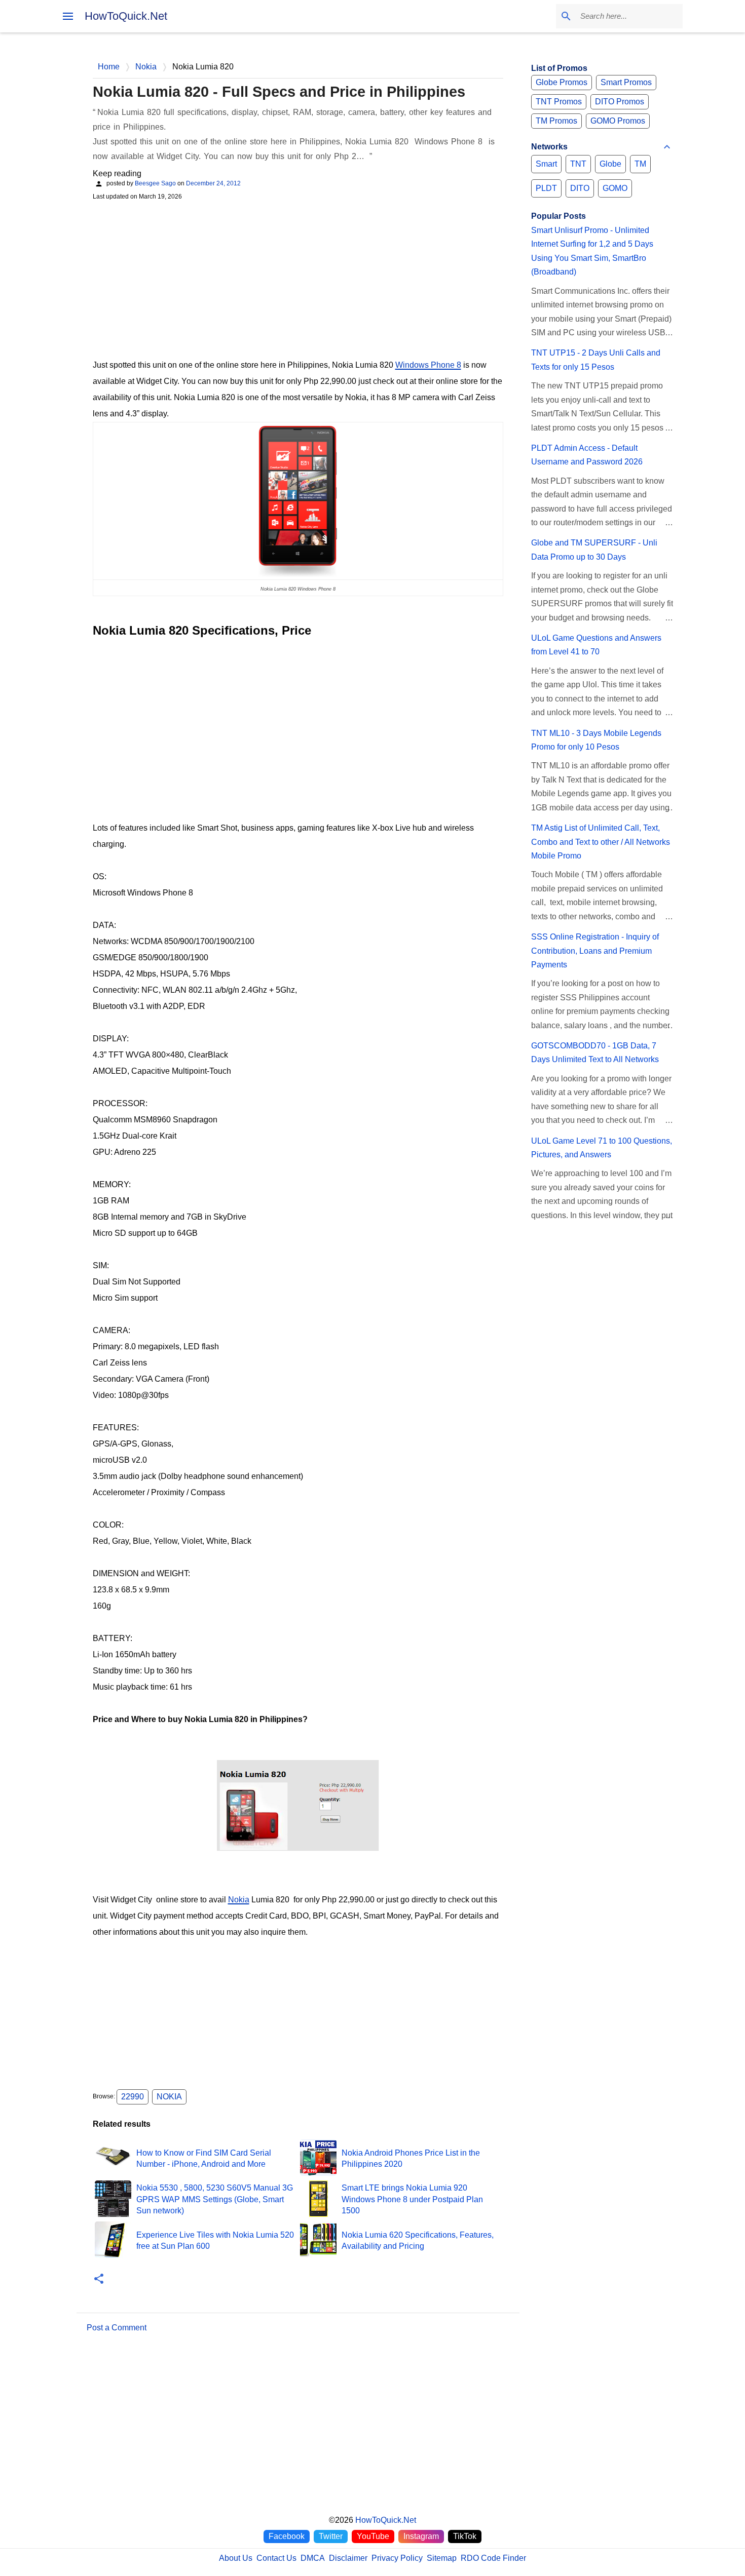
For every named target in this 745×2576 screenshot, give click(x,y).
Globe (610, 164)
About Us (236, 2558)
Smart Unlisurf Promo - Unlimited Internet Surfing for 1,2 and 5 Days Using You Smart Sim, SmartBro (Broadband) (592, 251)
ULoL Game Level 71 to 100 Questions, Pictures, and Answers (602, 1148)
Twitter (331, 2536)
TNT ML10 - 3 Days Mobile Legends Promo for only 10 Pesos (596, 740)
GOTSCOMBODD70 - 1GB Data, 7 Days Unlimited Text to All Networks (595, 1052)
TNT (578, 164)
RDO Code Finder (493, 2558)
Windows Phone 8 (428, 365)
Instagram (421, 2536)
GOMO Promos (618, 121)
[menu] (68, 16)
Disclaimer (348, 2558)
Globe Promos (562, 82)
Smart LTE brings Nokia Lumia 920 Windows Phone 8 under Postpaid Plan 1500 (412, 2199)
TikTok (465, 2536)
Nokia (239, 1900)
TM (640, 164)
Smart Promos (626, 82)
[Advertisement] (298, 279)
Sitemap (442, 2558)
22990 (133, 2097)
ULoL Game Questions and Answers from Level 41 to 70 (596, 645)
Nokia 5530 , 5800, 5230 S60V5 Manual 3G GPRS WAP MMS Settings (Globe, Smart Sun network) (215, 2199)
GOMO (615, 188)
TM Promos (556, 121)
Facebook (287, 2536)
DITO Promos (620, 102)
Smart (546, 164)
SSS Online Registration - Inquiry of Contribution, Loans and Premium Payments (595, 951)
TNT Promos (559, 102)
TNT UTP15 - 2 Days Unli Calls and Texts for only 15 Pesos (596, 360)
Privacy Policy (397, 2558)
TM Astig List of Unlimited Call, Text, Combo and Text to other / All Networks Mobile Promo (601, 842)
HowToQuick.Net (126, 16)
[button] (99, 2279)
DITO (580, 188)
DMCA (313, 2558)
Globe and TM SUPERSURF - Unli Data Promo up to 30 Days (594, 550)
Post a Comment (117, 2328)
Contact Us (276, 2558)
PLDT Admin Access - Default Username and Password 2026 (587, 455)
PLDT (546, 188)
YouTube (373, 2536)
